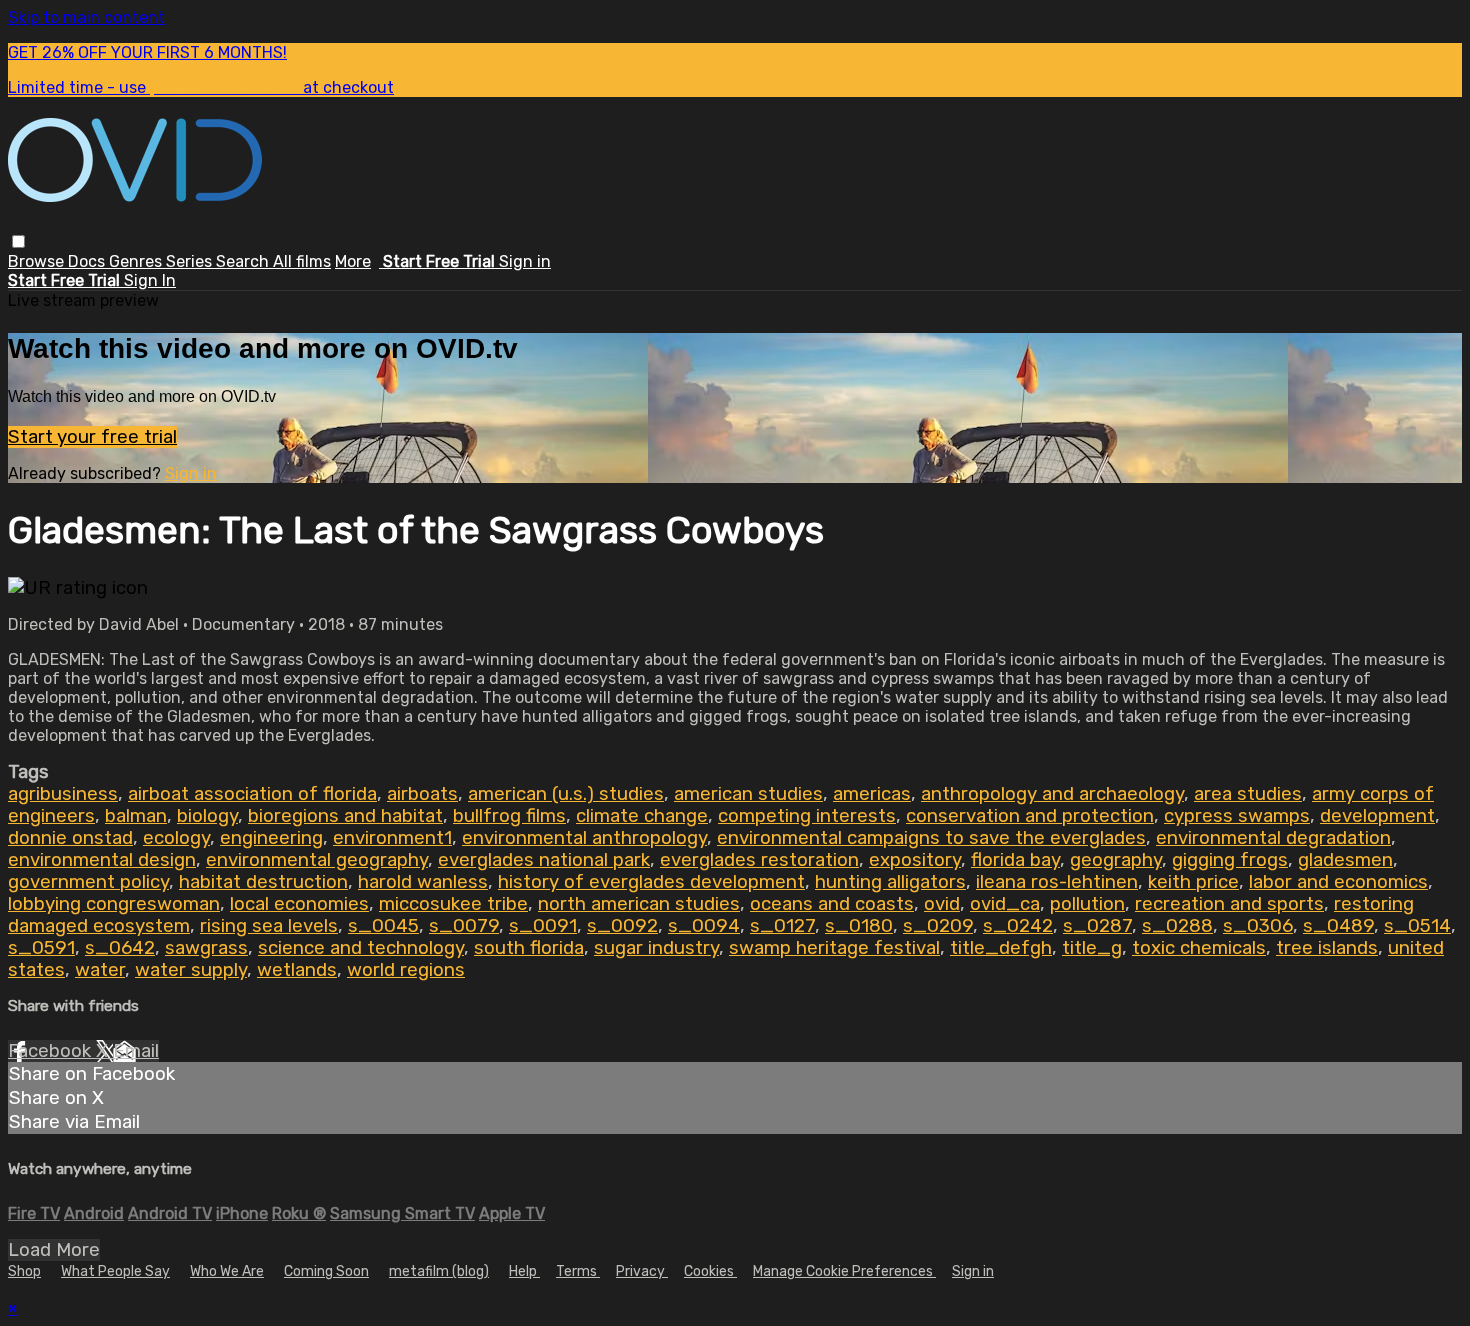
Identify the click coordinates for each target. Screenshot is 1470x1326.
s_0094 (704, 926)
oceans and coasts (832, 904)
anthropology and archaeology (1052, 794)
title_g (1092, 948)
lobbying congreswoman (114, 904)
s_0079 (464, 926)
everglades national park (544, 860)
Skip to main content (86, 17)
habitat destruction (263, 882)
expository (915, 860)
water (100, 970)
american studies (748, 794)
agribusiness (63, 794)
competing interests (807, 816)
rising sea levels (269, 926)
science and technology (361, 948)
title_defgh (1001, 948)
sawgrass (206, 948)
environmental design (102, 860)
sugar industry (656, 948)
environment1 (392, 838)
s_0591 (41, 948)
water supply (191, 970)
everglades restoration (759, 860)
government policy (88, 882)
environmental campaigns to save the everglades (931, 838)
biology (207, 816)
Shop (24, 1271)
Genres (137, 261)
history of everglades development (651, 882)
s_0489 (1338, 926)
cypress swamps (1237, 816)
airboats (422, 794)
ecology (176, 838)
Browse (38, 261)
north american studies (639, 904)
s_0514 (1417, 926)
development (1377, 816)
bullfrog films (509, 816)
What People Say (115, 1271)
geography (1116, 860)
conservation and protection (1030, 816)
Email (136, 1051)
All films (302, 261)
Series (191, 261)
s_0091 (543, 926)
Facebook (52, 1051)
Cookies (710, 1271)
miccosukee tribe (453, 904)
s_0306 (1258, 926)
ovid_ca (1005, 904)
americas (872, 794)
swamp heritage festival (834, 948)
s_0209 (938, 926)
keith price (1193, 882)
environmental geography (317, 860)
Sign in (525, 261)
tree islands (1327, 948)
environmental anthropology (584, 838)
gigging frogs (1230, 860)
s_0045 (383, 926)
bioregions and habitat (345, 816)
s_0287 (1097, 926)
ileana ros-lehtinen (1057, 882)
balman (136, 816)
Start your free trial (92, 437)
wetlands (297, 970)
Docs (88, 261)
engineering (271, 838)
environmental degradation (1273, 838)
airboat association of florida (252, 794)
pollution (1087, 904)
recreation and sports (1229, 904)
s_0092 (622, 926)
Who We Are (227, 1271)
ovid (942, 904)
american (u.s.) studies (566, 794)
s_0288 (1177, 926)
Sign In (150, 280)
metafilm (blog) (439, 1271)
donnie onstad (70, 838)
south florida (529, 948)
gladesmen (1345, 860)
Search (244, 261)
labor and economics (1338, 882)
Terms (578, 1271)
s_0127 (782, 926)
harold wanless (423, 882)
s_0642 (120, 948)
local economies (299, 904)
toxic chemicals (1199, 948)
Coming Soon (326, 1271)
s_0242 (1018, 926)
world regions (406, 970)
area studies (1248, 794)
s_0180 (859, 926)
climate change (642, 816)
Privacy (642, 1271)
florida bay (1015, 860)
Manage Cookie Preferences (844, 1271)
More (353, 261)
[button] (18, 241)
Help (524, 1271)
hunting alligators (890, 882)
